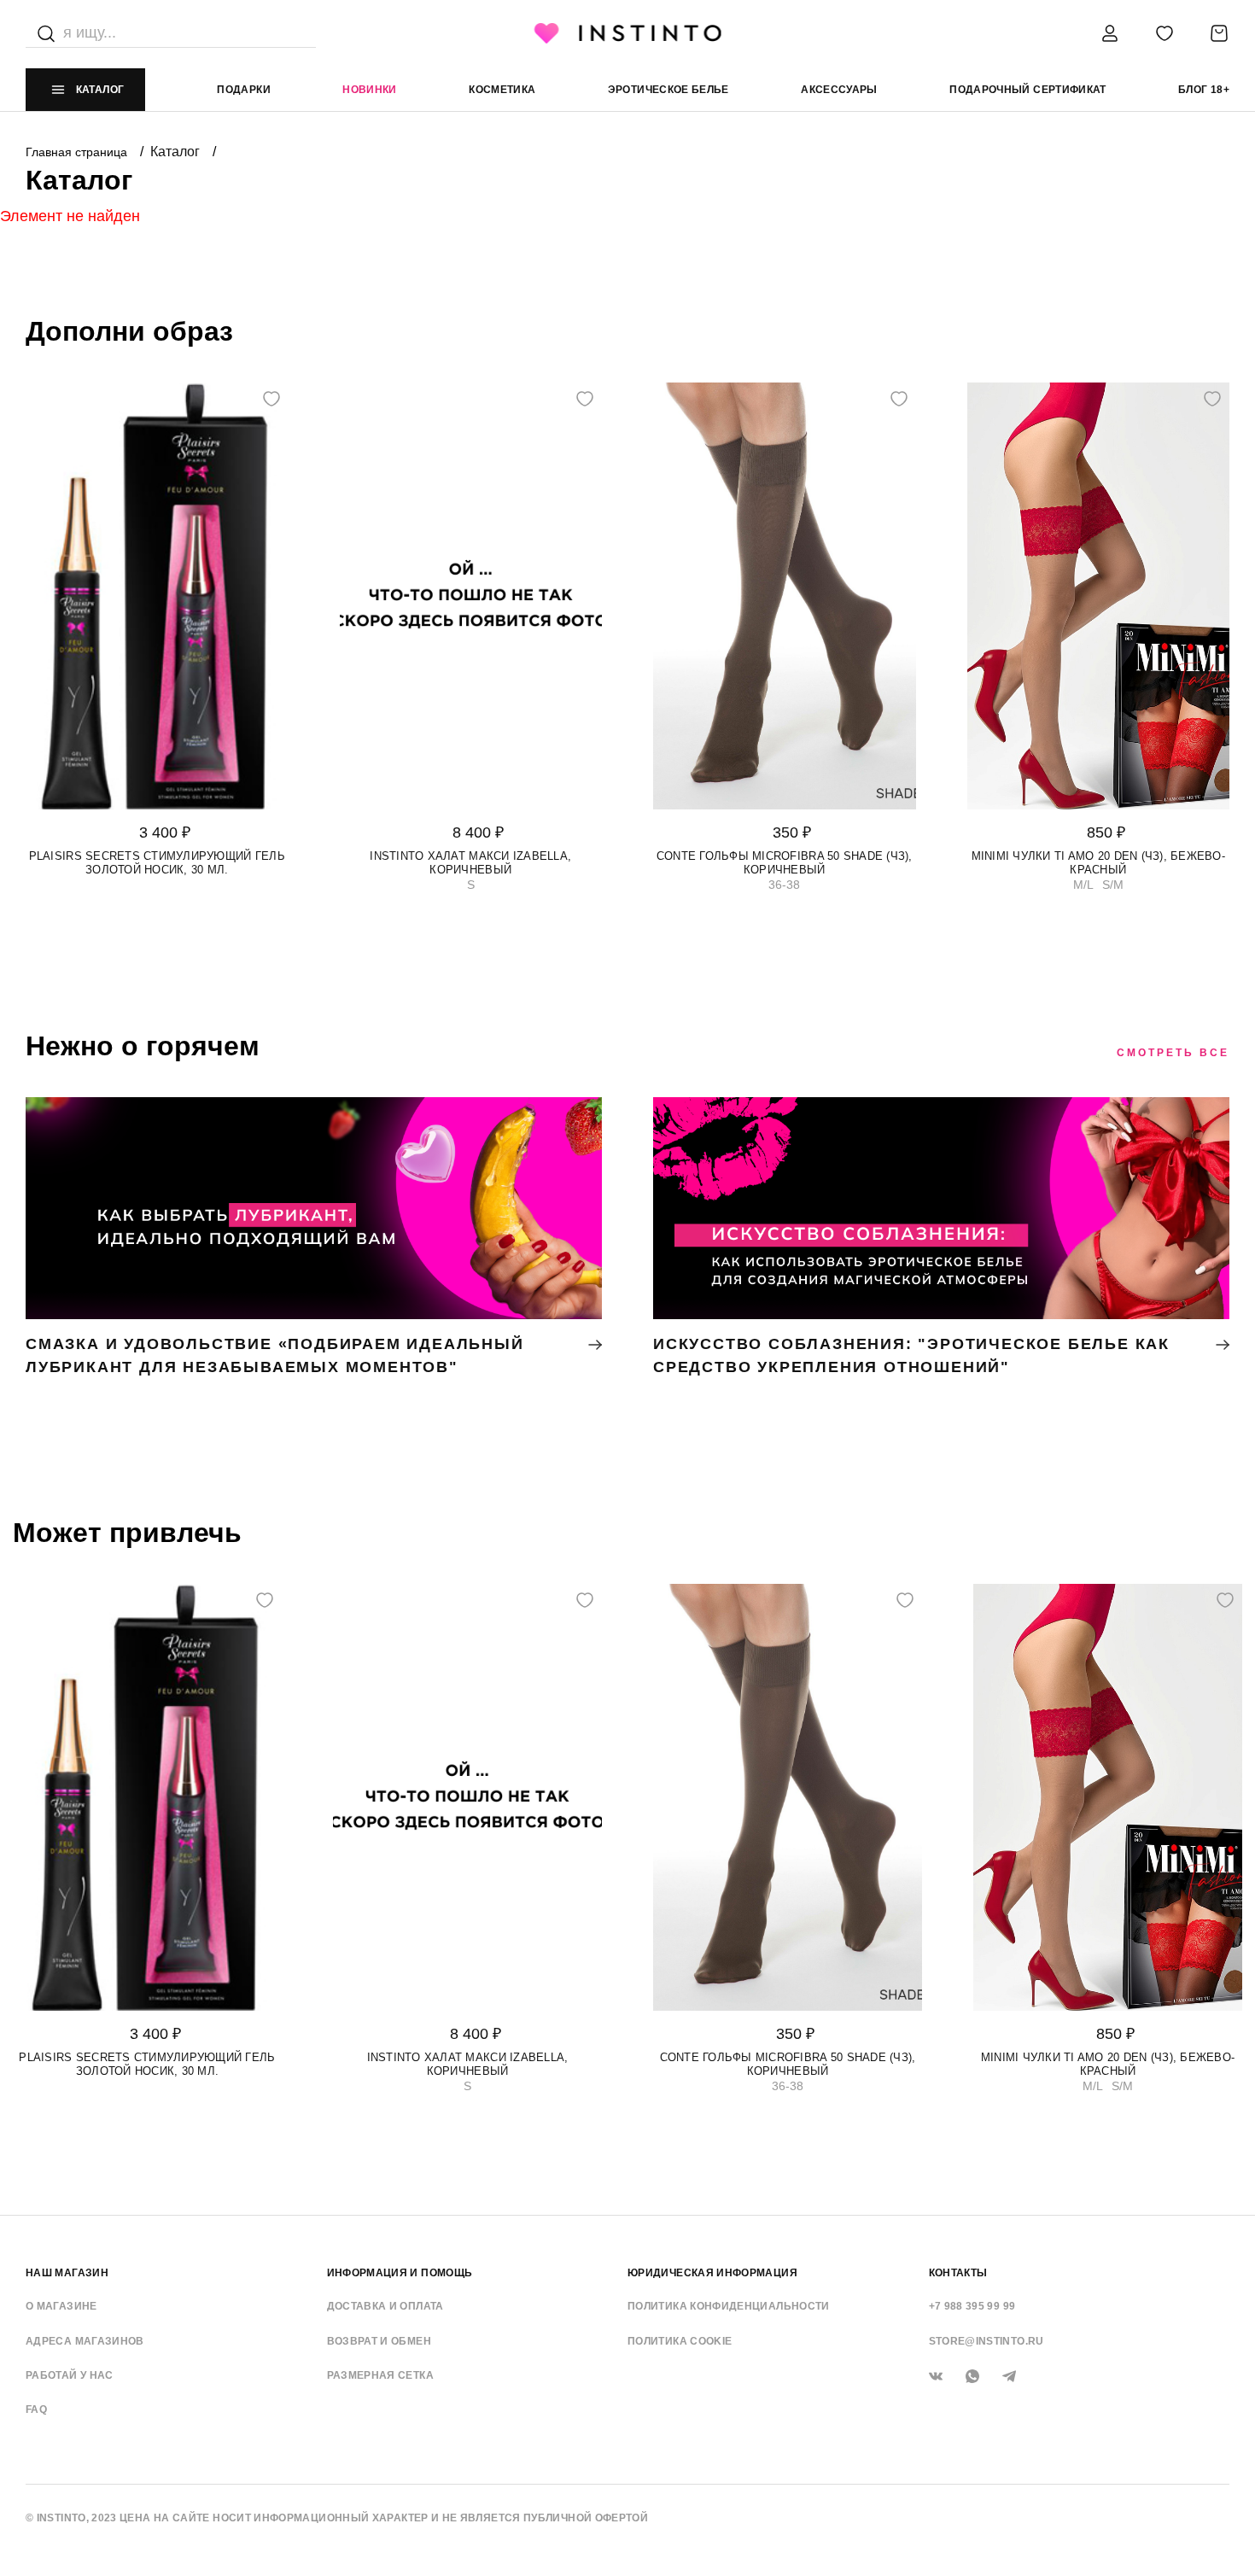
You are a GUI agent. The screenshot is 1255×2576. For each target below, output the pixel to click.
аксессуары (839, 90)
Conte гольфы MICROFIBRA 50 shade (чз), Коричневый (785, 863)
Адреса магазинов (85, 2341)
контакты (958, 2273)
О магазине (61, 2306)
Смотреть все (1173, 1053)
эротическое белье (668, 90)
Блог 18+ (1204, 90)
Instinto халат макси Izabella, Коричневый (470, 863)
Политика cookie (680, 2341)
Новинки (370, 90)
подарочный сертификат (1028, 90)
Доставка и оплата (385, 2306)
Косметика (502, 90)
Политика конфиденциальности (729, 2306)
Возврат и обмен (379, 2341)
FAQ (36, 2410)
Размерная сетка (380, 2375)
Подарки (244, 90)
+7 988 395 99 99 (972, 2306)
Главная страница (78, 152)
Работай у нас (70, 2375)
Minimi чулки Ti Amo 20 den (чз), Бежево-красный (1098, 863)
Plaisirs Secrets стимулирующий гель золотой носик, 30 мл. (157, 863)
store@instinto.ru (986, 2341)
